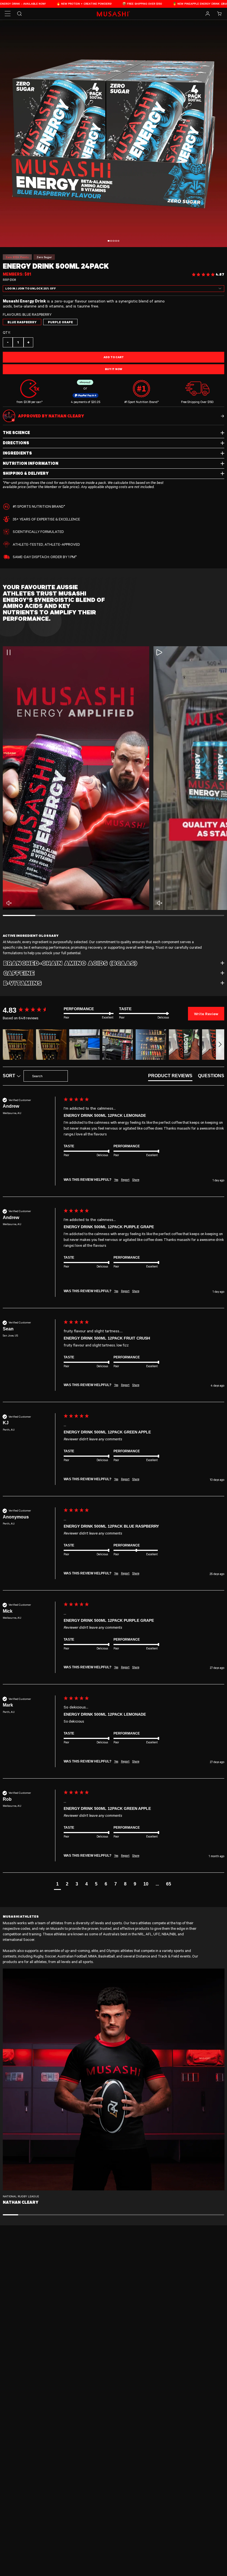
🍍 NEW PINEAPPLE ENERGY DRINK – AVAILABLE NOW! (157, 4)
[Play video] (159, 652)
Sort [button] (10, 1076)
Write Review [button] (206, 1013)
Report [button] (125, 1180)
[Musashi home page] (114, 14)
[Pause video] (9, 652)
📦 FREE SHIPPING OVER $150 (90, 4)
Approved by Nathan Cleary (51, 416)
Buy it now (114, 369)
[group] (32, 1010)
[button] (8, 14)
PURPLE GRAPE (60, 322)
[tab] (170, 1077)
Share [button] (136, 1180)
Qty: (7, 332)
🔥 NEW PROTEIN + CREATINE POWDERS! (32, 4)
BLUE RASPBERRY (22, 322)
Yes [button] (116, 1180)
